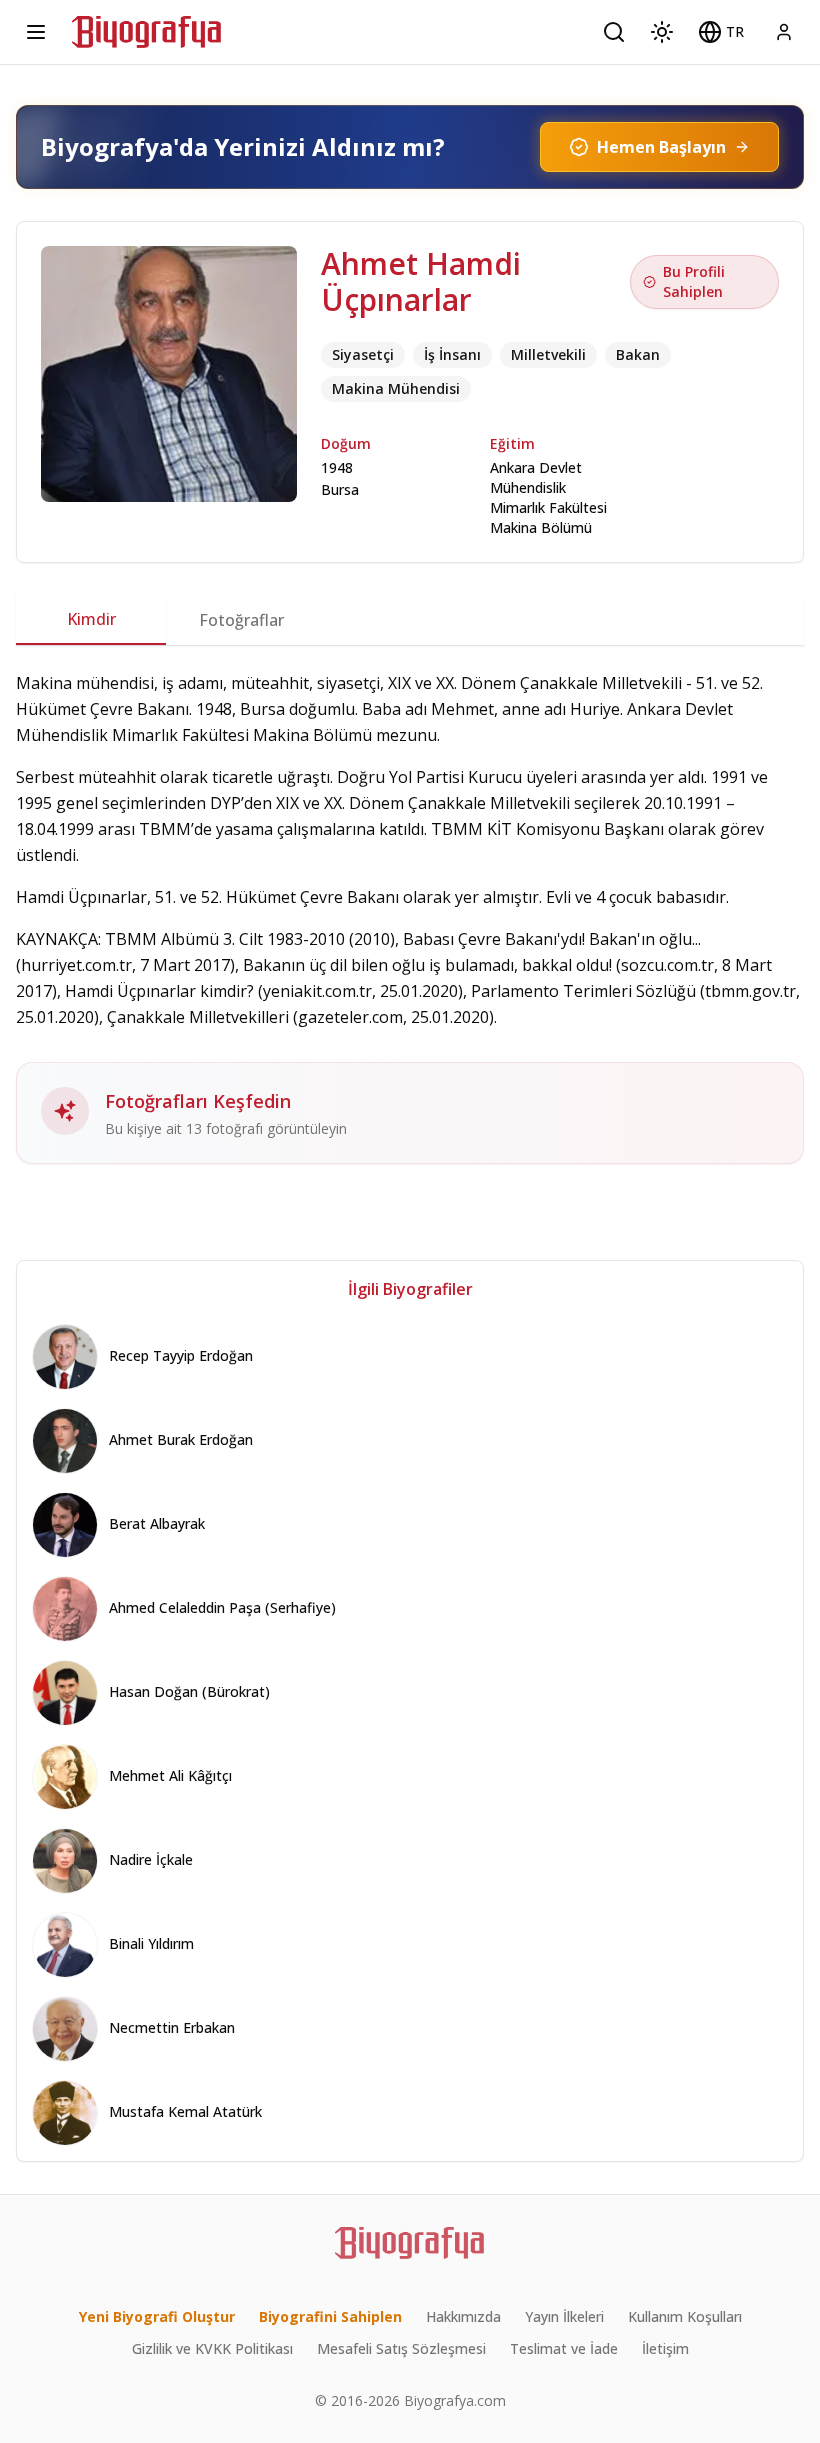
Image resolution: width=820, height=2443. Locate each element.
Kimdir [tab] (91, 619)
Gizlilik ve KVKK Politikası (212, 2348)
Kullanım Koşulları (685, 2316)
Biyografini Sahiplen (330, 2316)
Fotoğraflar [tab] (241, 620)
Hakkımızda (463, 2316)
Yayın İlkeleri (564, 2316)
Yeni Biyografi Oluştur (157, 2316)
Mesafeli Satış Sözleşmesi (401, 2348)
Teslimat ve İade (564, 2348)
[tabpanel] (410, 917)
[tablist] (410, 620)
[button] (721, 32)
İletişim (665, 2348)
